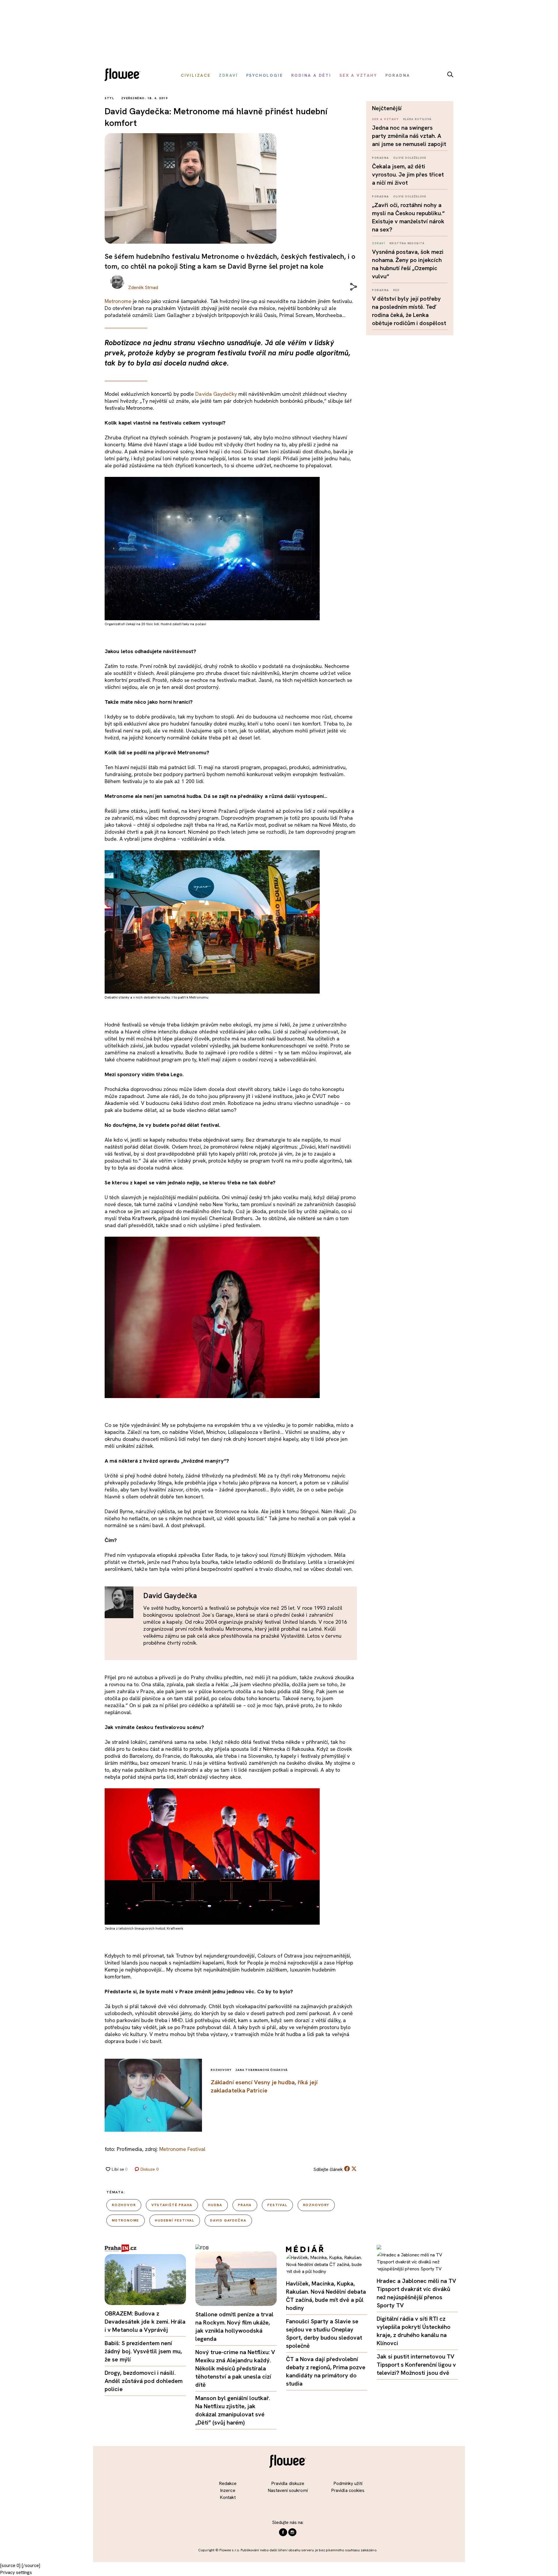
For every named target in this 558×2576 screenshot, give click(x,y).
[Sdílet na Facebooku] (347, 2170)
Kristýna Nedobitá (407, 243)
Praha (245, 2205)
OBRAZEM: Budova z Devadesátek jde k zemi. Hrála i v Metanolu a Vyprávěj (145, 2322)
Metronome (118, 301)
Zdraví (379, 243)
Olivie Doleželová (410, 158)
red (396, 290)
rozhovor (124, 2205)
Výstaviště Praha (172, 2205)
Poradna (381, 158)
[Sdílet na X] (354, 2169)
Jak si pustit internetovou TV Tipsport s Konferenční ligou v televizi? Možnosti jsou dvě (416, 2365)
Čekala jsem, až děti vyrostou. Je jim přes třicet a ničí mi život (408, 174)
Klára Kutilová (417, 119)
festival (277, 2205)
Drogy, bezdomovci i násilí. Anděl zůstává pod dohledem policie (144, 2381)
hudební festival (175, 2220)
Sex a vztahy (385, 119)
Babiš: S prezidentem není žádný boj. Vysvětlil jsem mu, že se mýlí (143, 2351)
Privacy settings (16, 2572)
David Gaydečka (228, 2220)
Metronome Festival (182, 2149)
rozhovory (316, 2205)
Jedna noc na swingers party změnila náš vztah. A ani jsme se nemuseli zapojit (409, 136)
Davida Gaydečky (216, 394)
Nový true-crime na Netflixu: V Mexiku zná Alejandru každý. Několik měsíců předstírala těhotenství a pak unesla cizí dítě (235, 2368)
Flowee (124, 75)
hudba (215, 2205)
